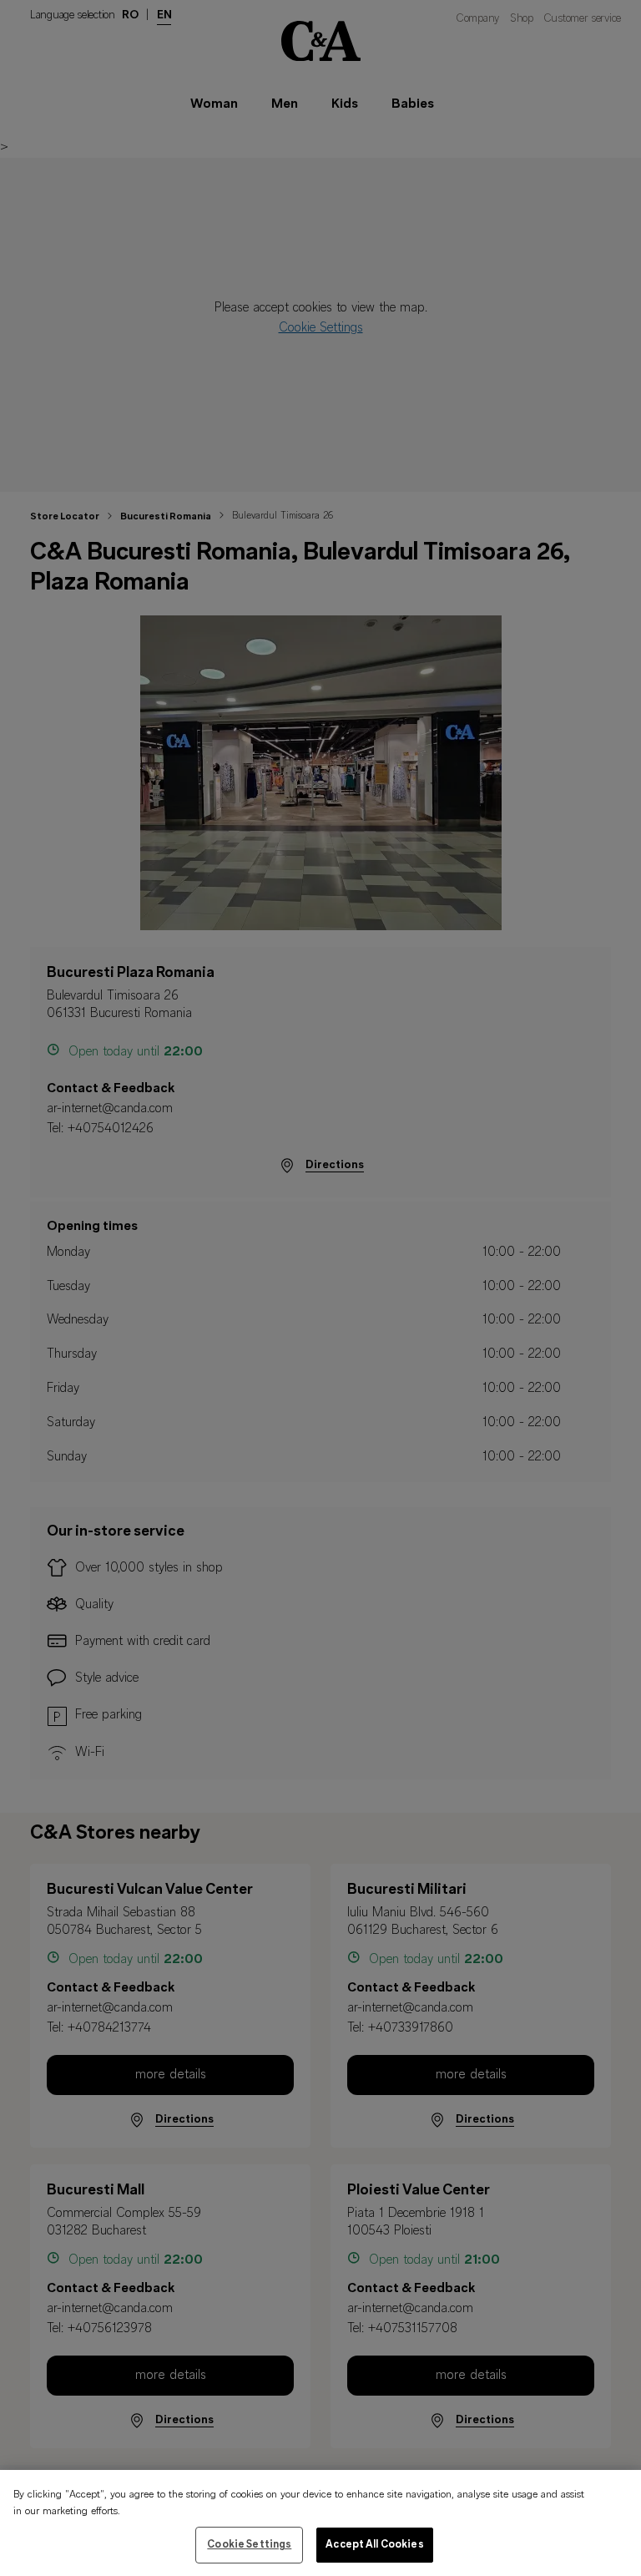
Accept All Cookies (374, 2545)
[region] (320, 2523)
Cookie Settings (249, 2545)
